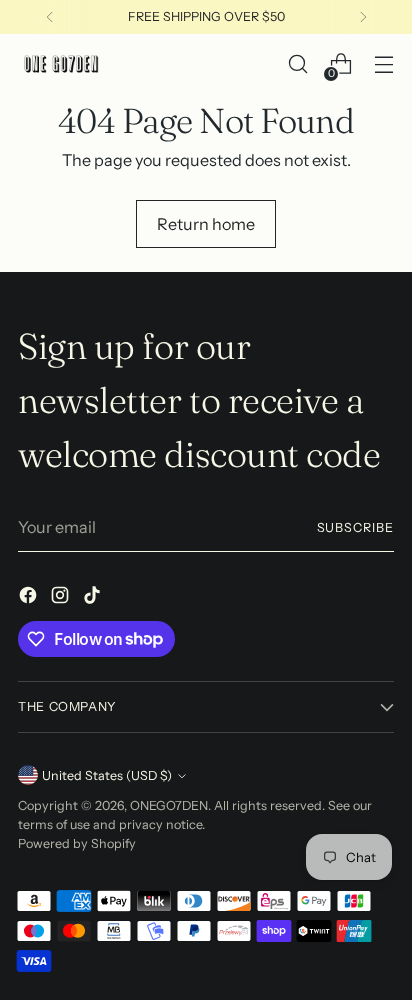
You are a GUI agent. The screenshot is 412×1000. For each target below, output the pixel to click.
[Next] (363, 17)
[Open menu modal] (383, 64)
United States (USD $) (107, 775)
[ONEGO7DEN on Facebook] (30, 598)
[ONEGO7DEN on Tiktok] (94, 598)
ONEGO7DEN (169, 805)
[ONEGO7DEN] (63, 64)
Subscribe (356, 527)
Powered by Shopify (77, 843)
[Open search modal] (297, 64)
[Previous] (50, 17)
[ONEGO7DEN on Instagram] (62, 598)
